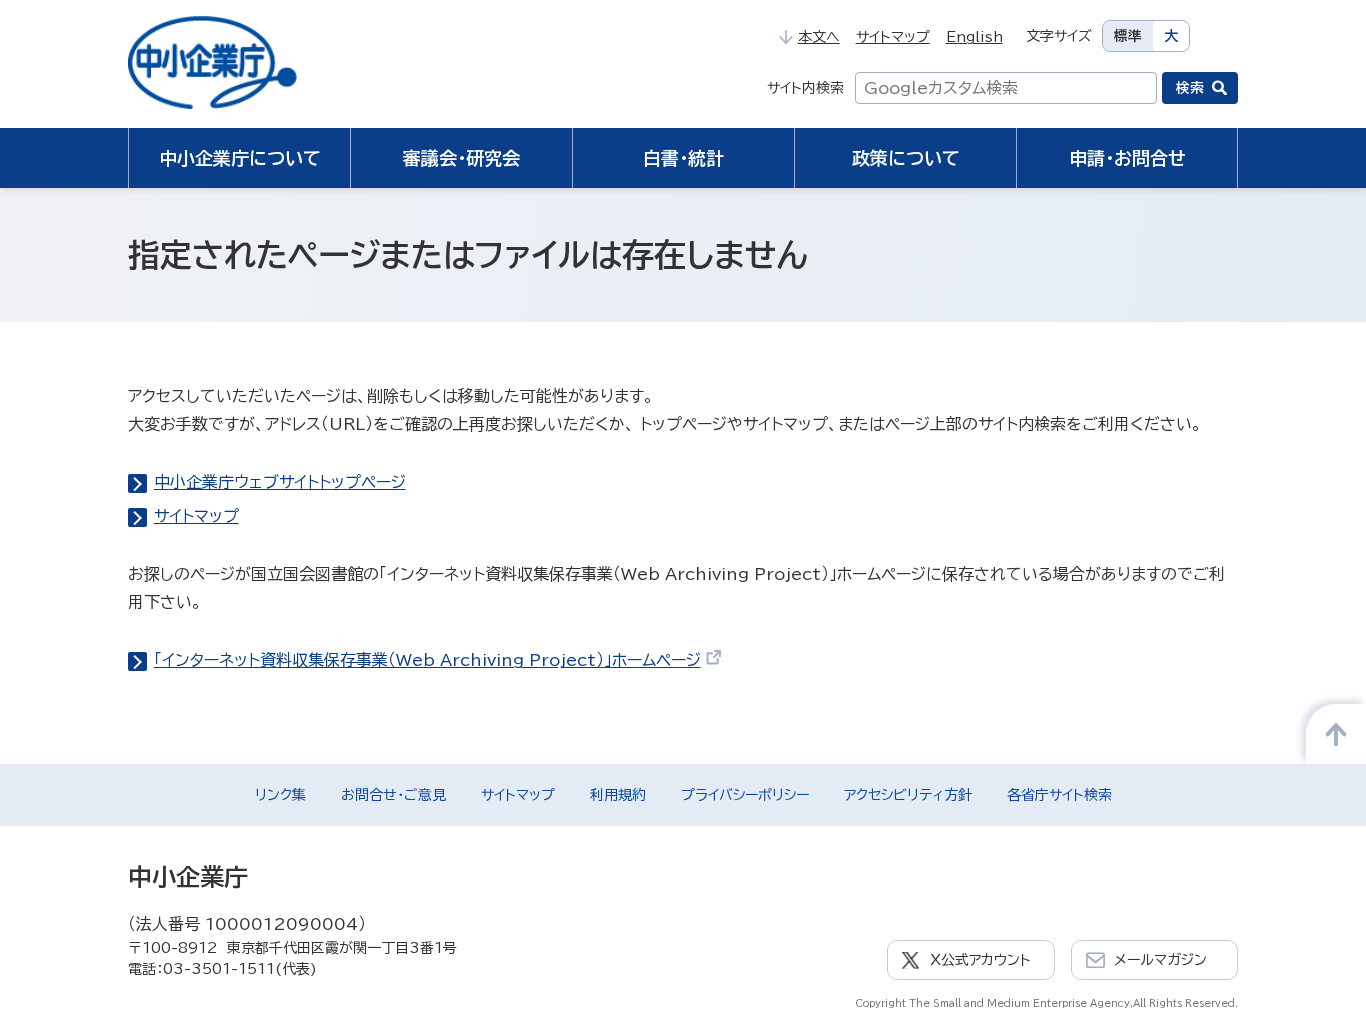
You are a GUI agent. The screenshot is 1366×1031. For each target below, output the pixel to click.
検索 (1190, 88)
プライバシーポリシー (745, 795)
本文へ (818, 37)
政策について (906, 158)
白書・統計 (683, 158)
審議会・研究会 (461, 158)
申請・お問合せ (1127, 158)
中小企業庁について (240, 158)
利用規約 (618, 795)
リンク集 (280, 795)
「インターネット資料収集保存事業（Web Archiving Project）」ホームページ (427, 660)
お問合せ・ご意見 (393, 795)
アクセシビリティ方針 (908, 795)
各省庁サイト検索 (1059, 795)
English (974, 37)
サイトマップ (893, 37)
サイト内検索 (805, 88)
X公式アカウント (980, 960)
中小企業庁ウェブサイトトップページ (280, 482)
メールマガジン (1160, 960)
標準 (1128, 36)
